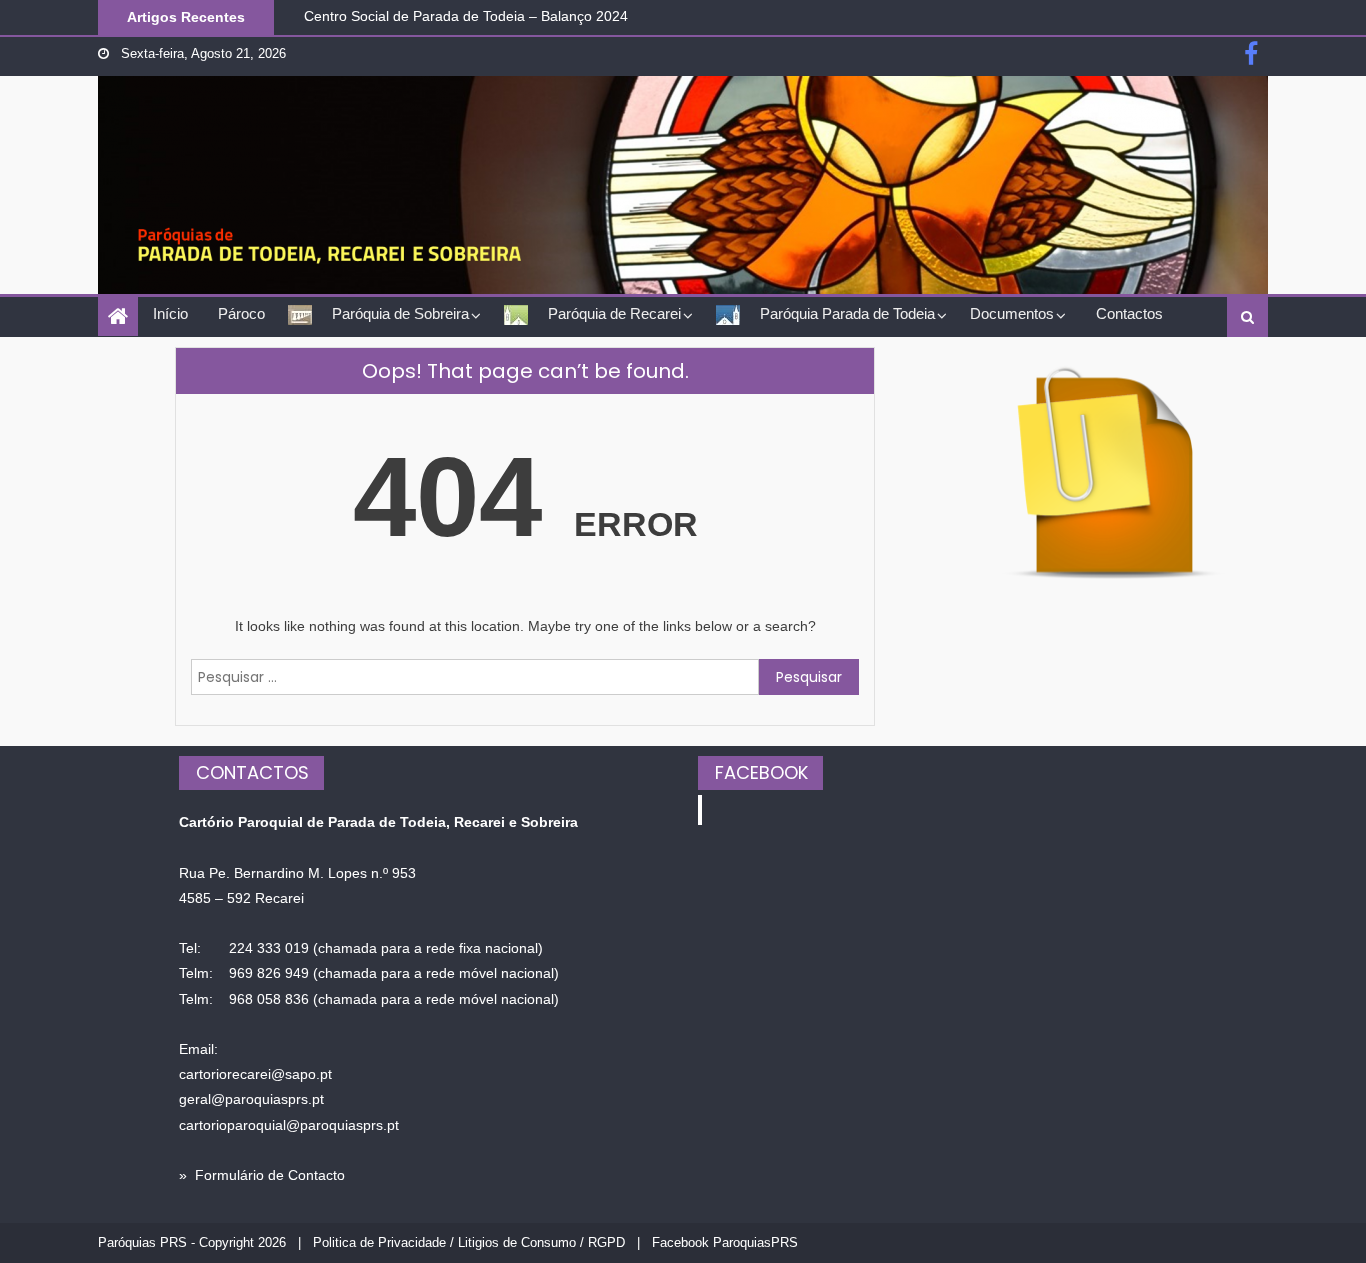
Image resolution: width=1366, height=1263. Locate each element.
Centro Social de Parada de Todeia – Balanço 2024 (466, 14)
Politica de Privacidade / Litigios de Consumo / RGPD (469, 1242)
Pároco (241, 313)
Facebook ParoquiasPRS (725, 1242)
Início (170, 313)
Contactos (1129, 313)
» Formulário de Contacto (262, 1175)
